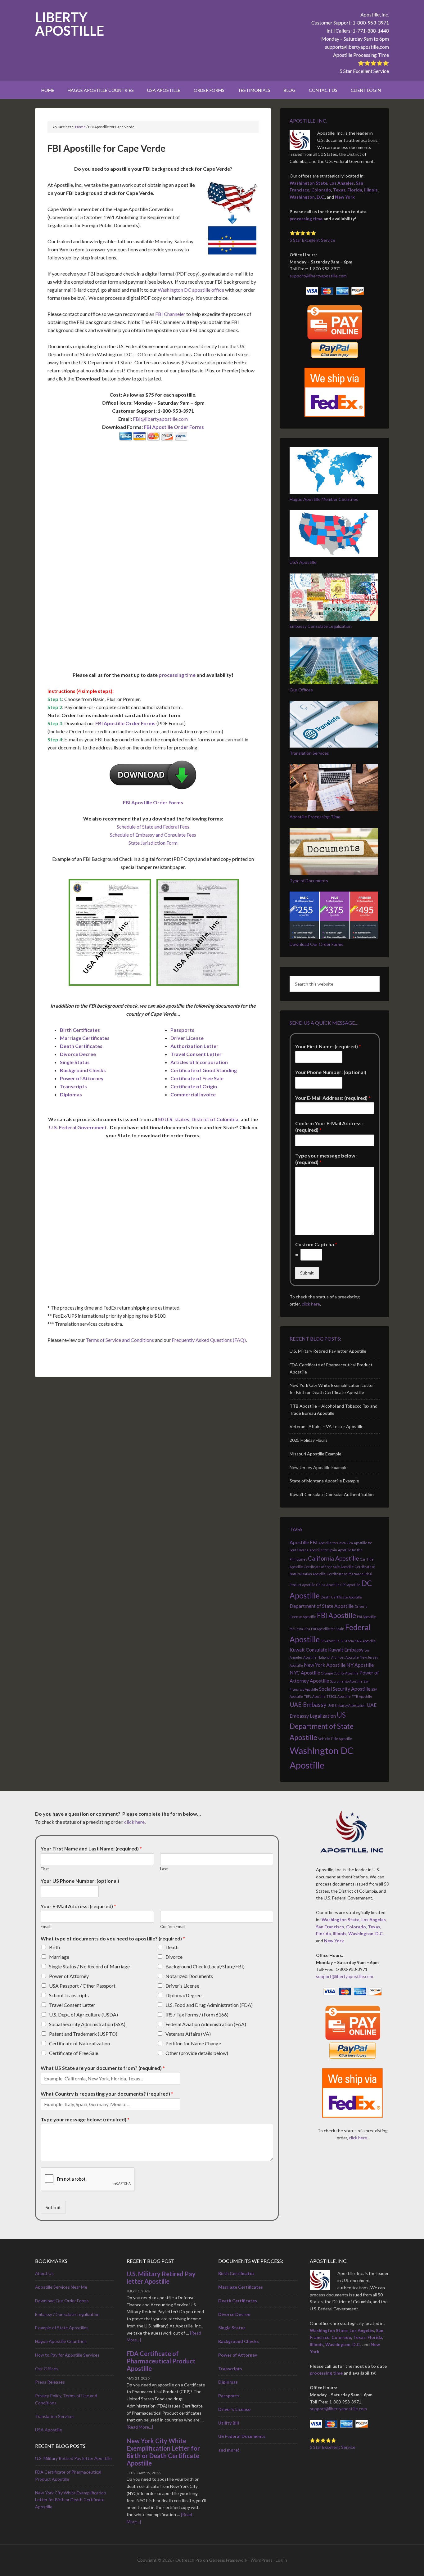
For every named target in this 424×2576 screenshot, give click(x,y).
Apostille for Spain (323, 1550)
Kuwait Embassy (346, 1650)
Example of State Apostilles (62, 2328)
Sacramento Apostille (346, 1681)
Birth (54, 1947)
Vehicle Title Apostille (335, 1739)
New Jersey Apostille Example (319, 1467)
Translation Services (309, 753)
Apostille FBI (304, 1542)
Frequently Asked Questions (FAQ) (209, 1340)
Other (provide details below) (197, 2053)
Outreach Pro (189, 2560)
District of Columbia (215, 1119)
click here (311, 1304)
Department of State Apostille (322, 1606)
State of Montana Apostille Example (324, 1481)
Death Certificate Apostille (341, 1597)
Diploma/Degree (183, 1995)
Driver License (187, 1038)
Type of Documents (309, 881)
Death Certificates (81, 1046)
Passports (182, 1030)
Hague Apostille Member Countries (324, 499)
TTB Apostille (362, 1696)
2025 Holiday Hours (309, 1440)
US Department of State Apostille (322, 1726)
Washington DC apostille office (191, 290)
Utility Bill (229, 2423)
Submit (307, 1273)
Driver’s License (234, 2409)
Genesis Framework (228, 2560)
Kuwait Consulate (308, 1650)
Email (45, 1926)
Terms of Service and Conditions (120, 1340)
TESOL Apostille (339, 1696)
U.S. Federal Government (78, 1127)
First (45, 1869)
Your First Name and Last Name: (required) (91, 1848)
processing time (177, 675)
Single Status (75, 1062)
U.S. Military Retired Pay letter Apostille (328, 1351)
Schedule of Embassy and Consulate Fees (153, 835)
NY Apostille (360, 1665)
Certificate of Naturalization (79, 2043)
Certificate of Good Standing (204, 1070)
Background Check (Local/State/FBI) (205, 1966)
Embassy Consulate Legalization (321, 626)
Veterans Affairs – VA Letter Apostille (327, 1426)
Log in (281, 2560)
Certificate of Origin (194, 1086)
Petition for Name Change (193, 2043)
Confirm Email (173, 1926)
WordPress (262, 2560)
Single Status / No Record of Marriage (89, 1966)
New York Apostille (325, 1665)
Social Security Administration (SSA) (87, 2024)
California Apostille (334, 1558)
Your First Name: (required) (328, 1046)
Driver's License (182, 1986)
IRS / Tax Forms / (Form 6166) (197, 2014)
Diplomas (71, 1094)
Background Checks (83, 1070)
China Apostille (328, 1585)
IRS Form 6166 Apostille (358, 1641)
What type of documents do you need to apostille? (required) (113, 1938)
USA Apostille (303, 562)
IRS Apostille (330, 1641)
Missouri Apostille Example (316, 1454)
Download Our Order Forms (316, 944)
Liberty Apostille (70, 24)
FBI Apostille (336, 1615)
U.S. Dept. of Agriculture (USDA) (83, 2014)
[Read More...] (140, 2427)
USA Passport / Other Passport (82, 1986)
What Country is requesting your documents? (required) (107, 2094)
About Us (44, 2273)
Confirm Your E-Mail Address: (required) (329, 1126)
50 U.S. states (174, 1119)
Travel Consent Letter (196, 1054)
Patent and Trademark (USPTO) (83, 2034)
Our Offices (301, 690)
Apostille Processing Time (361, 55)
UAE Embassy (308, 1704)
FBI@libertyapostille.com (160, 419)
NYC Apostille (305, 1672)
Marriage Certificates (85, 1038)
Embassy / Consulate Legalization (67, 2314)
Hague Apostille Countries (61, 2341)
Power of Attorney (82, 1078)
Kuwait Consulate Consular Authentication (332, 1494)
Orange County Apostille (340, 1673)
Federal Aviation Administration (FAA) (206, 2024)
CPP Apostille (350, 1585)
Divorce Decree (78, 1054)
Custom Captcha (316, 1244)
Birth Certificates (80, 1030)
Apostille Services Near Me (61, 2287)
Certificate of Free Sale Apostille (329, 1567)
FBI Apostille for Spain (328, 1629)
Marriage (59, 1957)
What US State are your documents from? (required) (103, 2068)
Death (172, 1947)
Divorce (174, 1957)
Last (164, 1869)
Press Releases (50, 2382)
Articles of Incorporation (199, 1062)
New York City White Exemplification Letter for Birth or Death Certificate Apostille (71, 2500)
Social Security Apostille (345, 1689)
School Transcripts (69, 1995)
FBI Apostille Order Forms (174, 427)
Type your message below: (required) (326, 1159)
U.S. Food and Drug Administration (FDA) (209, 2005)
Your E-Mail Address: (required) (333, 1098)
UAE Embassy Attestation (347, 1705)
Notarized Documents (189, 1976)
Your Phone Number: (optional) (331, 1072)
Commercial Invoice (193, 1094)
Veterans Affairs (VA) (188, 2034)
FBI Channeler (170, 314)
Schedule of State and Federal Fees (153, 827)
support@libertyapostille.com (357, 47)
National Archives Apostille (338, 1657)
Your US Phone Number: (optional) (80, 1881)
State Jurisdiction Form (153, 843)
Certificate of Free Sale (197, 1078)
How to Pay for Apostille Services (67, 2355)
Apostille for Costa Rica (336, 1543)
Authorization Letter (194, 1046)
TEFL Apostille (315, 1696)
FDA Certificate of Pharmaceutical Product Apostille (161, 2361)
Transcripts (73, 1086)
